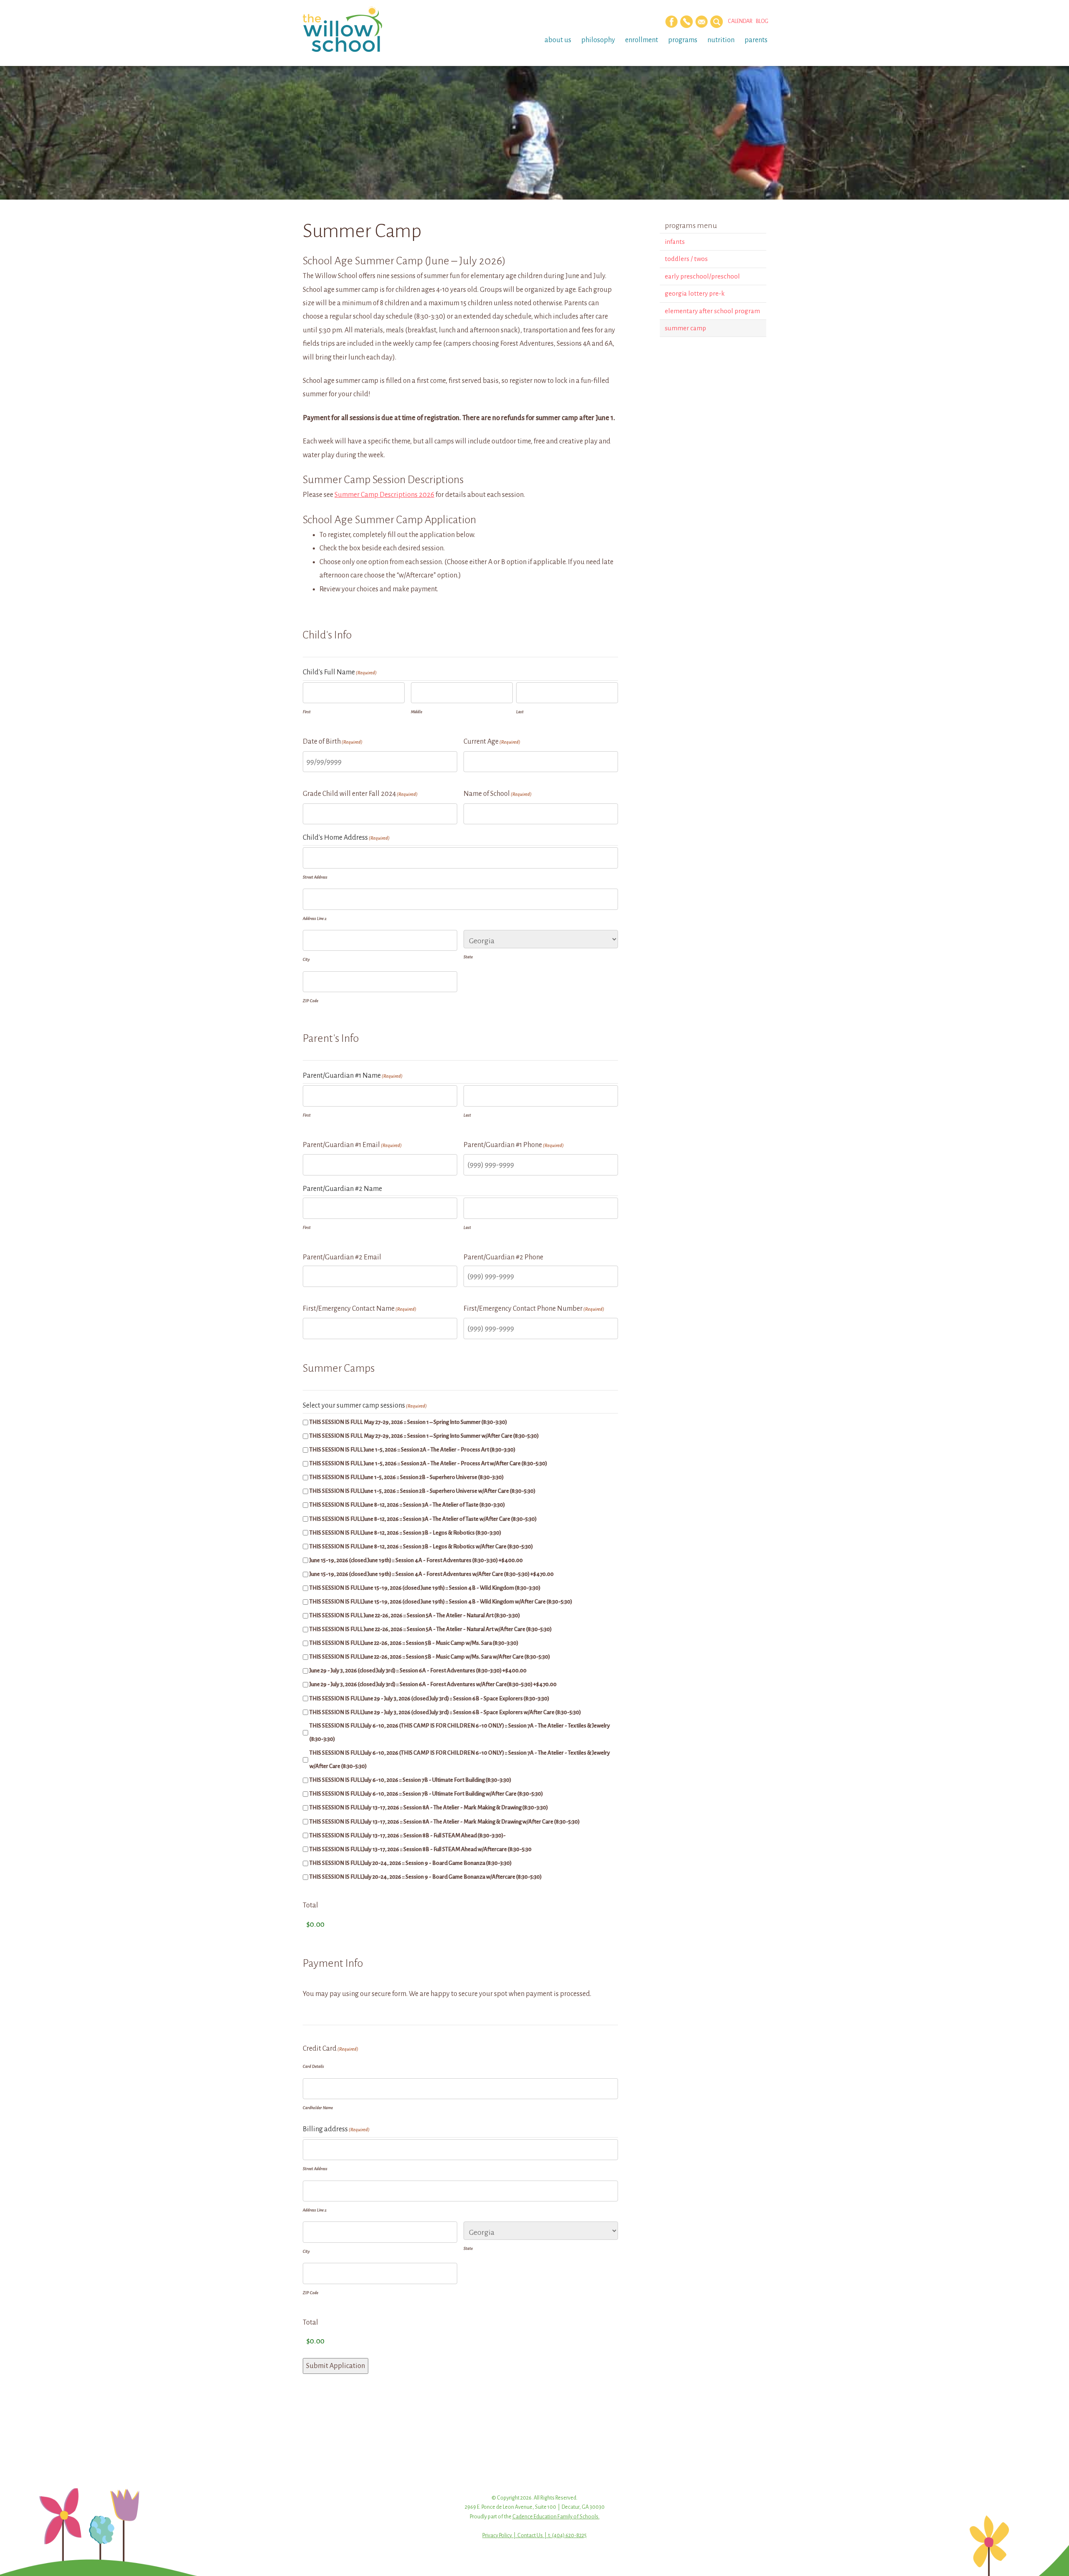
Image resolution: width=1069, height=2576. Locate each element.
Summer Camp (685, 328)
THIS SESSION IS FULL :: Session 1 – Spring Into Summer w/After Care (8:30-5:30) (424, 1436)
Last (520, 712)
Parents (756, 40)
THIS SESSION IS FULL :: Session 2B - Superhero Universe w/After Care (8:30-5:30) (422, 1491)
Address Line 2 (315, 918)
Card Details (313, 2066)
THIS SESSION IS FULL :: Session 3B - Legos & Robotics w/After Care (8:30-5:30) (421, 1546)
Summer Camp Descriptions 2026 (384, 495)
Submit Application (336, 2366)
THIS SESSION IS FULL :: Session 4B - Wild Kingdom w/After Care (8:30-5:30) (441, 1602)
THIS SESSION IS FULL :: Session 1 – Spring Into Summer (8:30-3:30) (408, 1422)
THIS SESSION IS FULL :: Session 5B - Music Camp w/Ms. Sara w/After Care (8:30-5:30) (430, 1657)
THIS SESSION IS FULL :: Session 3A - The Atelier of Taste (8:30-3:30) (407, 1505)
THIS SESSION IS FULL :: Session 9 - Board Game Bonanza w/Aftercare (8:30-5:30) (426, 1877)
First (307, 712)
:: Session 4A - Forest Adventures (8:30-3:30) (416, 1560)
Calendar (740, 21)
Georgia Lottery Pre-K (695, 293)
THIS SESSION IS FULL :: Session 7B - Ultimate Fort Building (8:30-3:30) (410, 1780)
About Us (558, 40)
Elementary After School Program (712, 311)
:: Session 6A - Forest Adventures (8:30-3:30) (418, 1670)
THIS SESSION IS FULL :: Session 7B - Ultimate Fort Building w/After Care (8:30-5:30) (426, 1794)
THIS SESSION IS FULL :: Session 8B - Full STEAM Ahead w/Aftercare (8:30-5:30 (421, 1849)
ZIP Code (310, 1001)
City (306, 959)
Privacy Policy (497, 2535)
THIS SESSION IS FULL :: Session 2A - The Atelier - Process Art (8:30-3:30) (412, 1450)
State (468, 957)
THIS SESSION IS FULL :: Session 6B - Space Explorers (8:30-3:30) (429, 1698)
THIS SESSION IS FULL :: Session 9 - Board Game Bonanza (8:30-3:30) (410, 1863)
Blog (762, 21)
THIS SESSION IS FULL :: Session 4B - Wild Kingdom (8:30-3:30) (425, 1588)
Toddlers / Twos (686, 259)
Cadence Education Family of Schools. (556, 2517)
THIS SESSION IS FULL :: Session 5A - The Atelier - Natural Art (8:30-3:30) (415, 1615)
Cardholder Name (318, 2108)
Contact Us (530, 2535)
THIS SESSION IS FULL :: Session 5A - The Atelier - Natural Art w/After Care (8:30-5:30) (431, 1629)
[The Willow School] (356, 29)
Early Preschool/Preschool (702, 276)
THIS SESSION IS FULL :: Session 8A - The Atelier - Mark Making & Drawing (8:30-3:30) (429, 1807)
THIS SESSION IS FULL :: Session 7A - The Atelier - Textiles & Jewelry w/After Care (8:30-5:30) (460, 1759)
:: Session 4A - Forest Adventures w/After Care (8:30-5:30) (432, 1574)
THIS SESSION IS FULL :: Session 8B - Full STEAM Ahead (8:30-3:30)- (408, 1835)
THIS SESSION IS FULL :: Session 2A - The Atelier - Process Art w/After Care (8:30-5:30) (428, 1463)
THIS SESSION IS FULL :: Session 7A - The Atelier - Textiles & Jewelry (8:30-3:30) (460, 1732)
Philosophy (598, 40)
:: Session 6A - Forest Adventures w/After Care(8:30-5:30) (433, 1684)
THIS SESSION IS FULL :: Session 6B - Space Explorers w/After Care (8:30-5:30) (445, 1712)
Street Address (315, 877)
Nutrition (721, 40)
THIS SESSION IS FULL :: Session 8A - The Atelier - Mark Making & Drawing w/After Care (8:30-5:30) (445, 1822)
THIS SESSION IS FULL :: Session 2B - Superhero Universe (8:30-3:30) (407, 1477)
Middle (417, 712)
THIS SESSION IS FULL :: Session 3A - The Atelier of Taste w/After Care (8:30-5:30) (423, 1519)
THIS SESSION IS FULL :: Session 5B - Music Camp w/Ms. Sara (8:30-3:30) (414, 1643)
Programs (683, 40)
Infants (675, 242)
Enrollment (642, 40)
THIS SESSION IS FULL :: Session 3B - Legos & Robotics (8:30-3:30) (405, 1533)
